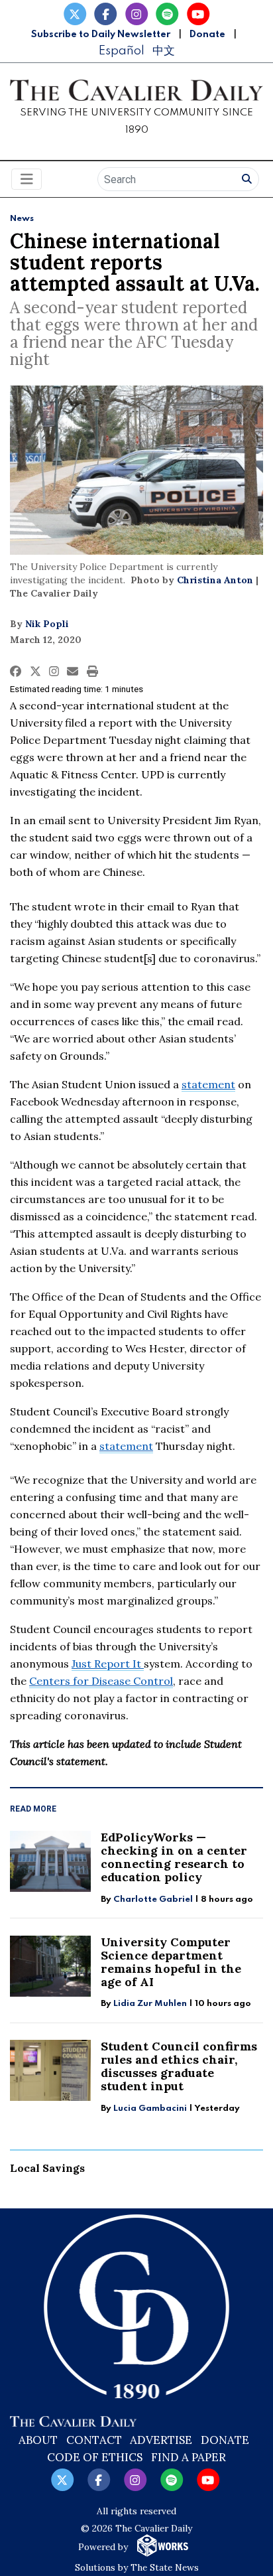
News (22, 219)
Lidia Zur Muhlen (150, 2004)
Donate (207, 35)
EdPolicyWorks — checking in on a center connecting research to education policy (174, 1857)
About (38, 2440)
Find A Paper (189, 2457)
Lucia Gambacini (151, 2109)
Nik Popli (47, 624)
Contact (94, 2440)
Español (121, 51)
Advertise (161, 2440)
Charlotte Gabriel (153, 1899)
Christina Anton (215, 580)
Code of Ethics (95, 2457)
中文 (164, 51)
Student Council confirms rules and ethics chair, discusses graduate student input (179, 2066)
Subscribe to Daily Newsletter (101, 35)
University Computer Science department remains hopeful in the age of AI (171, 1962)
